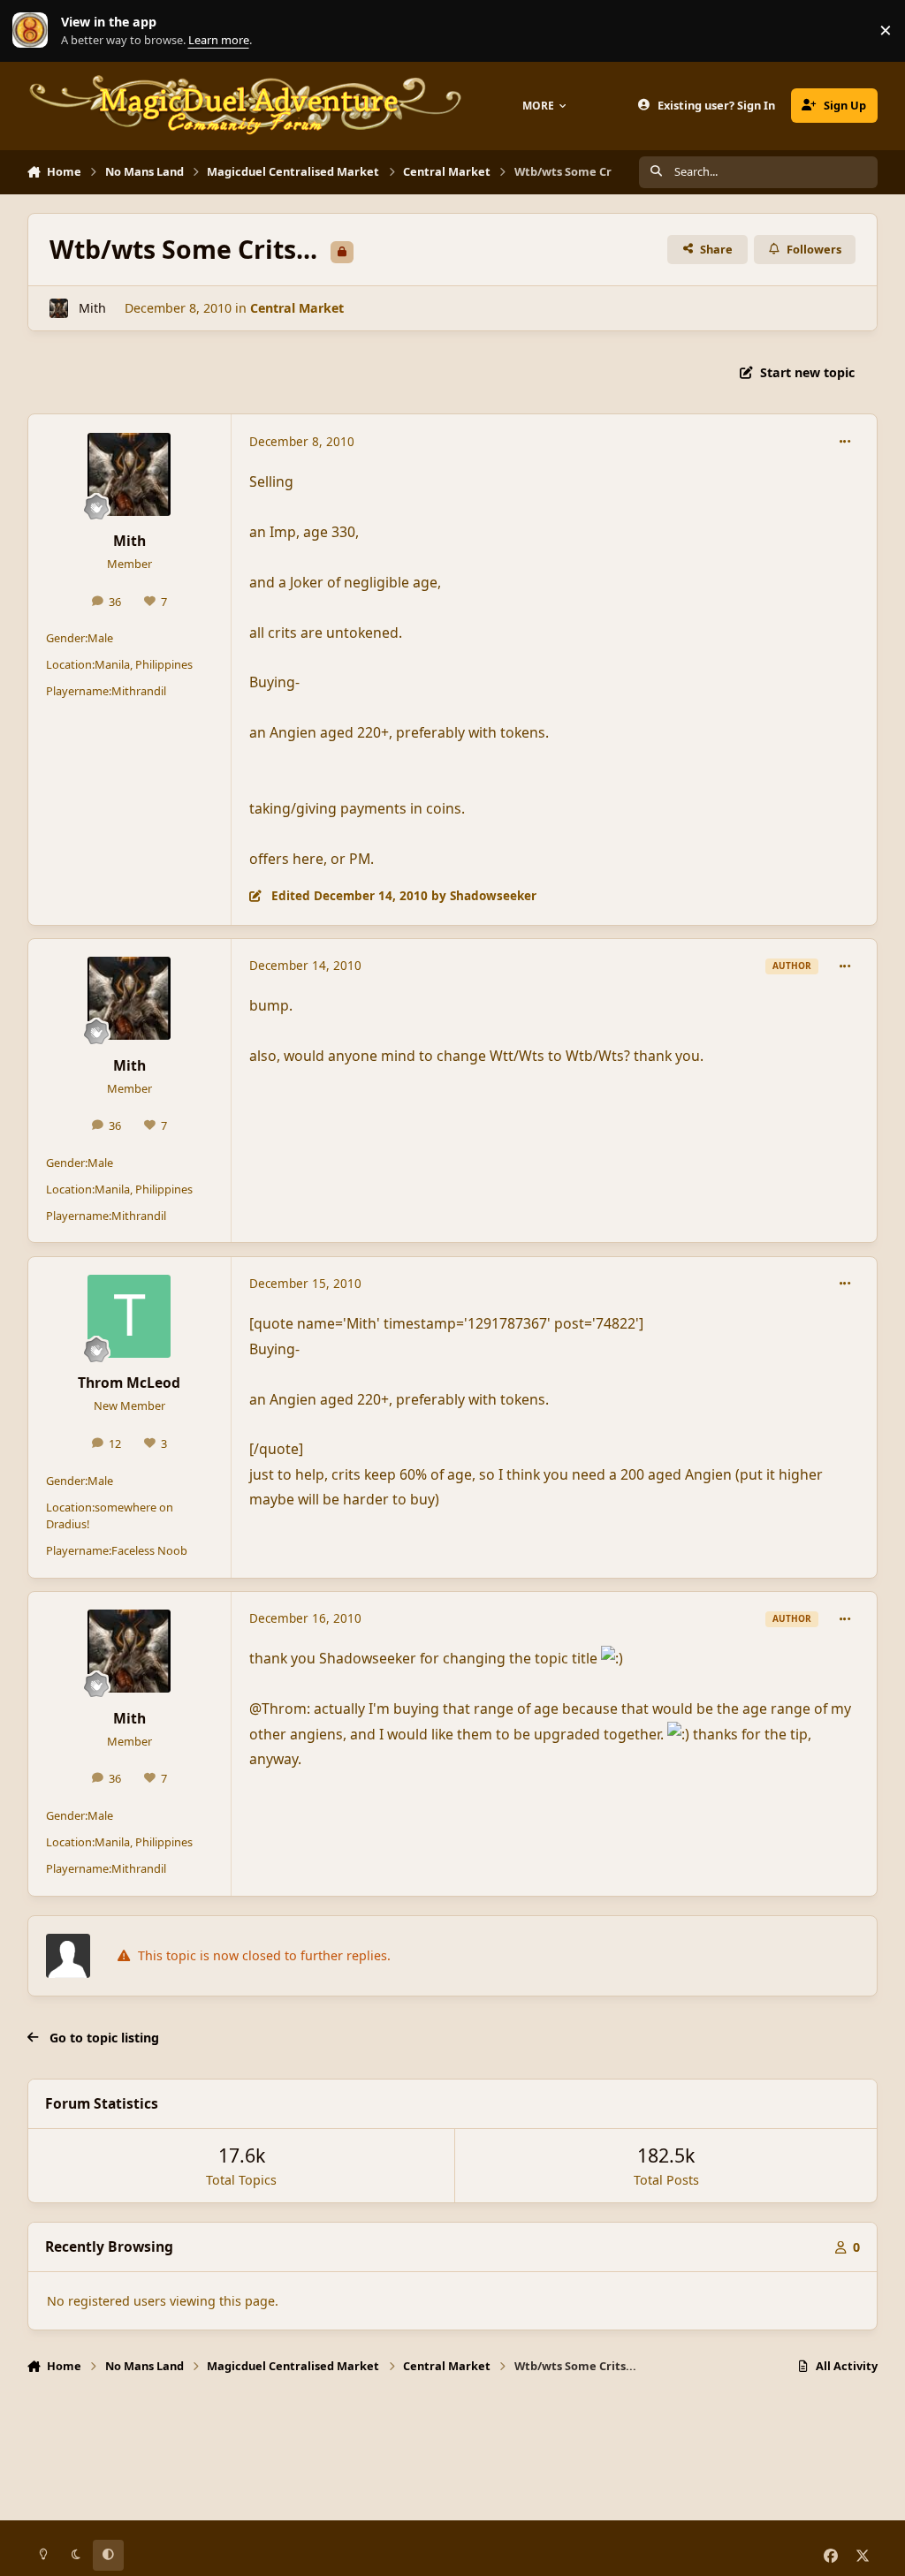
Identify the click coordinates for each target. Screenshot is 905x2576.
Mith (92, 308)
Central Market (297, 308)
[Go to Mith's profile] (59, 308)
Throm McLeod (129, 1383)
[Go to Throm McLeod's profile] (129, 1316)
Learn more (34, 30)
